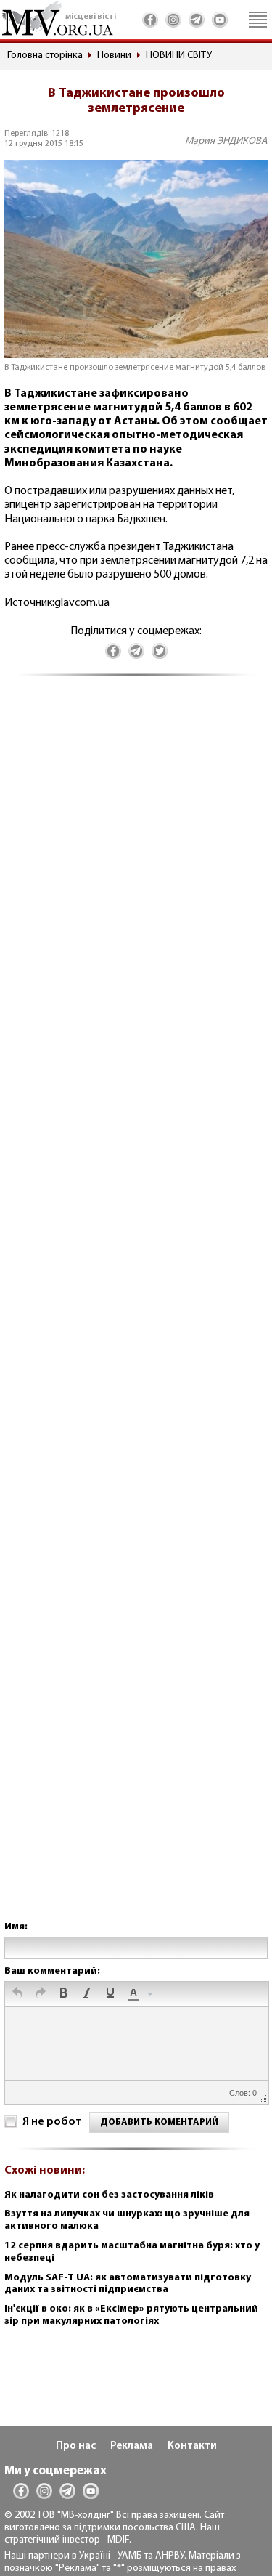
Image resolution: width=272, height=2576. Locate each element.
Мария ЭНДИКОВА (226, 141)
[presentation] (17, 1994)
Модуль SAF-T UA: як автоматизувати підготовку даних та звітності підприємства (128, 2284)
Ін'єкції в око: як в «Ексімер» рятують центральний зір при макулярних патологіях (131, 2315)
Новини (114, 56)
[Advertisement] (136, 1313)
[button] (17, 1994)
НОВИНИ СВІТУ (179, 56)
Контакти (192, 2446)
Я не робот (52, 2122)
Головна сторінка (45, 56)
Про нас (76, 2446)
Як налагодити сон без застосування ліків (109, 2195)
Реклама (132, 2446)
